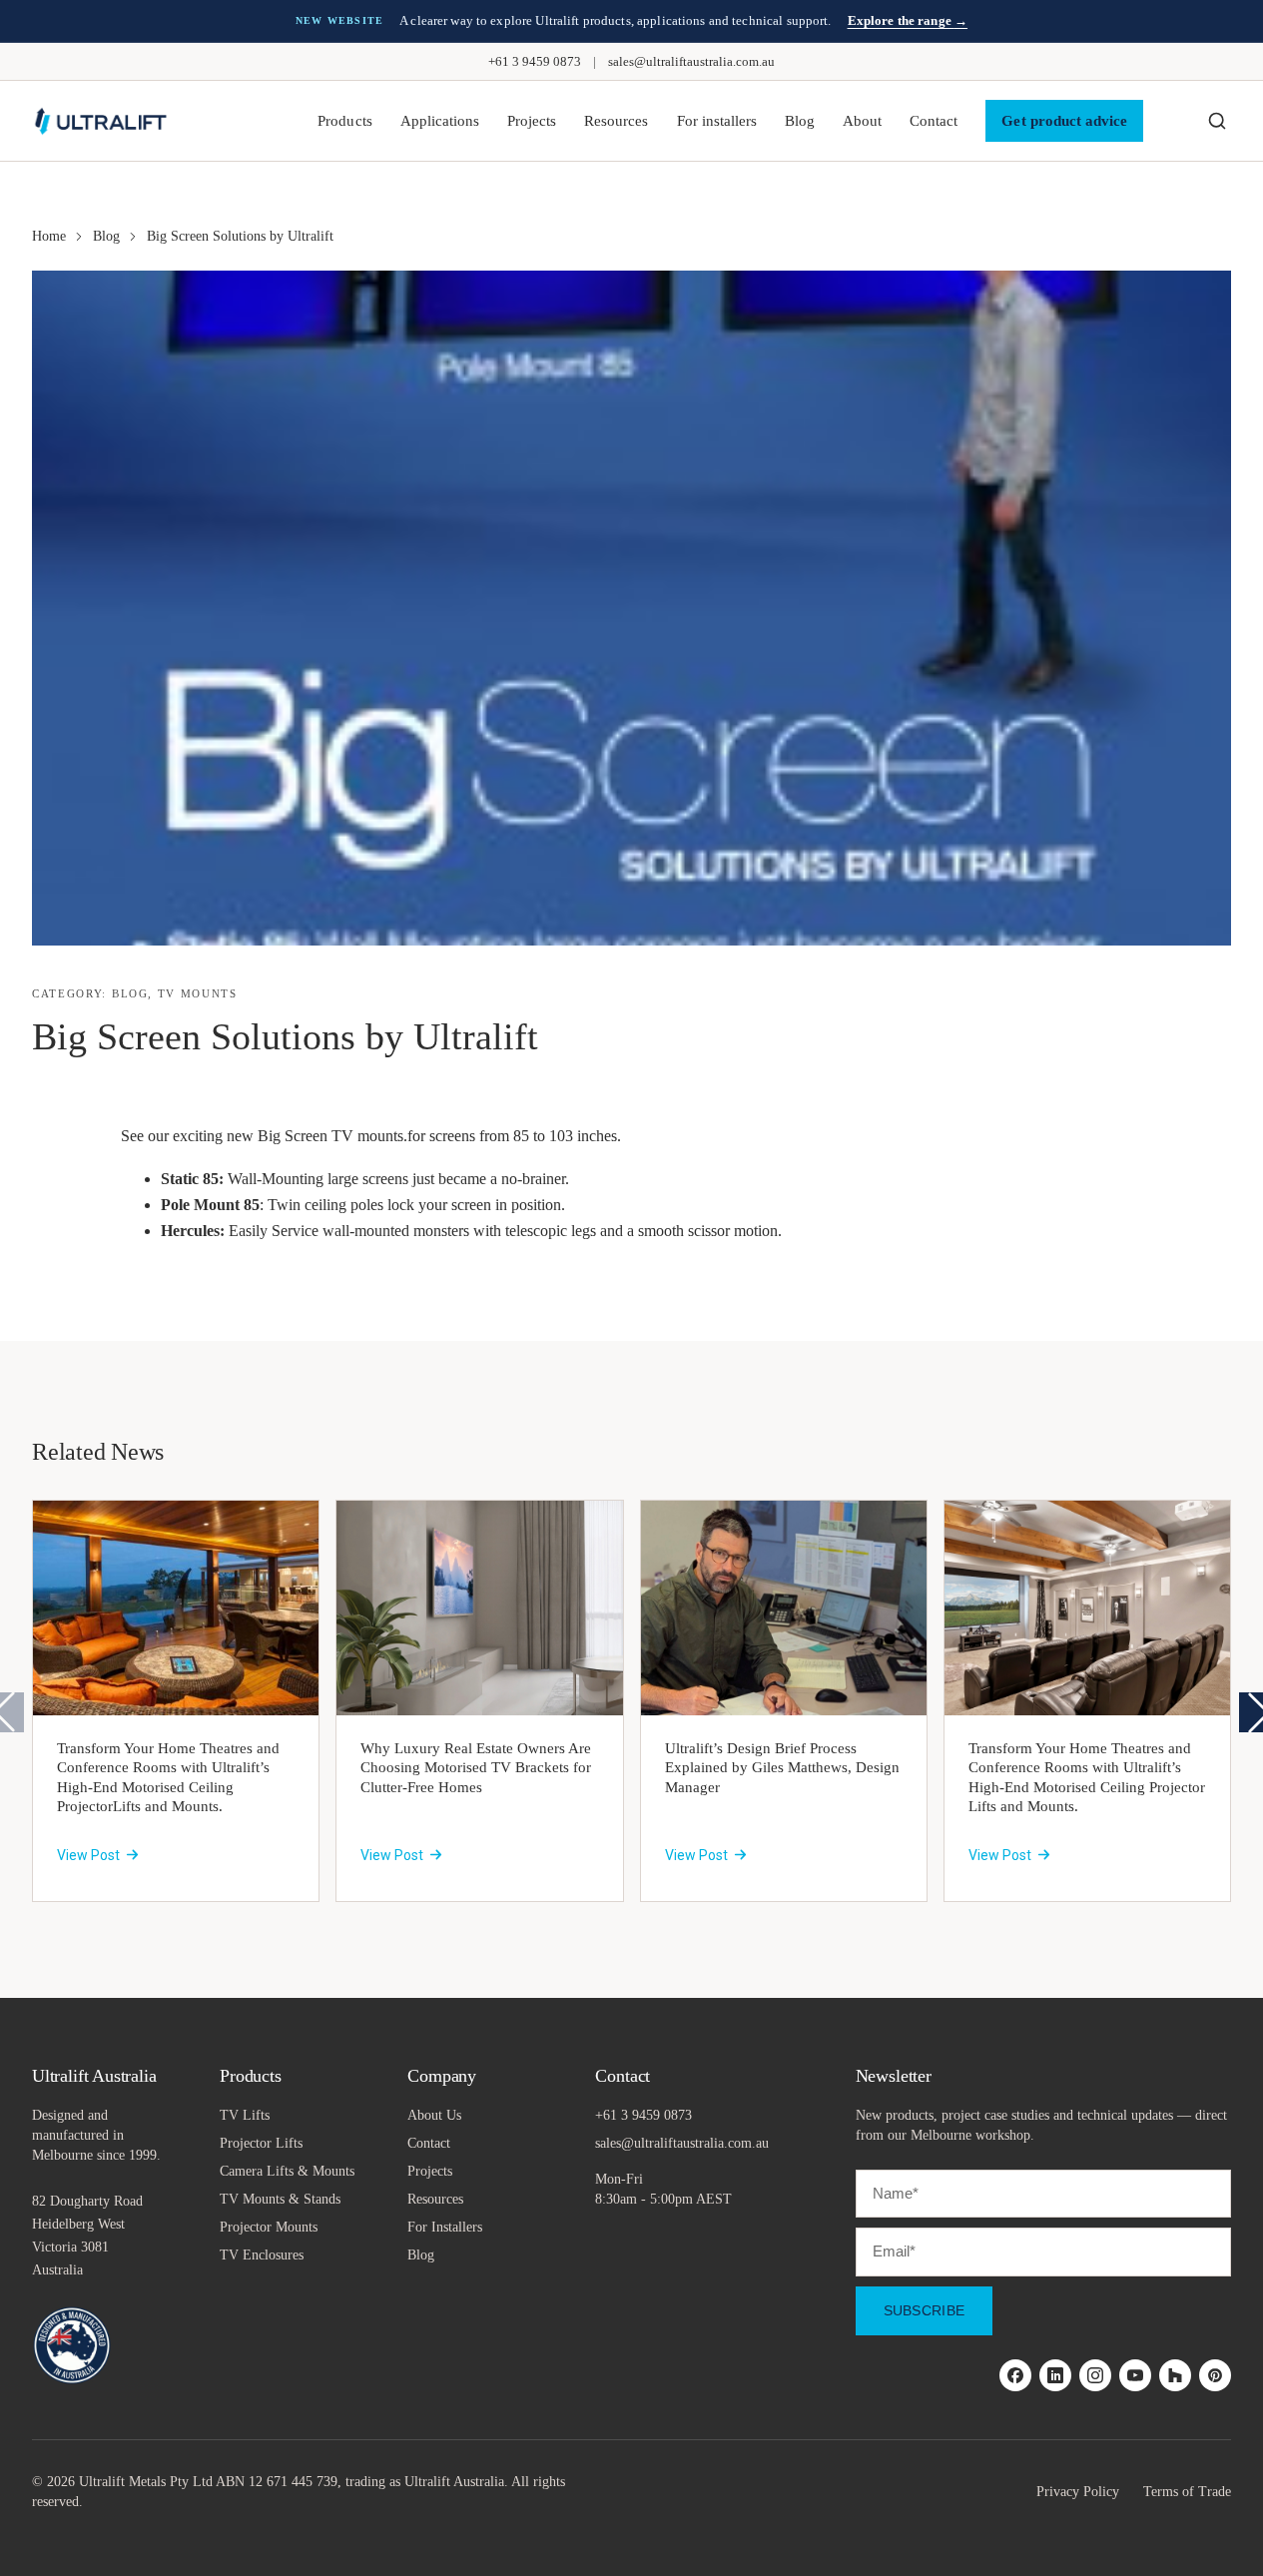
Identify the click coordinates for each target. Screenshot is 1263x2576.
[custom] (1015, 2375)
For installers (717, 121)
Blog (800, 121)
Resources (616, 121)
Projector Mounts (269, 2227)
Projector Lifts (261, 2143)
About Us (434, 2115)
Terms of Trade (1187, 2492)
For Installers (445, 2227)
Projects (532, 121)
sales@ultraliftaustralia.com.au (691, 61)
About (862, 121)
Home (49, 236)
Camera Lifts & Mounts (287, 2171)
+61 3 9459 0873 (535, 61)
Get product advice (1064, 121)
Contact (934, 121)
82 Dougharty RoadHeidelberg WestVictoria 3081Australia (87, 2236)
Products (344, 121)
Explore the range (908, 20)
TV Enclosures (262, 2255)
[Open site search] (1217, 121)
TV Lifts (245, 2115)
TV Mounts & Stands (280, 2199)
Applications (440, 121)
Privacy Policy (1078, 2492)
